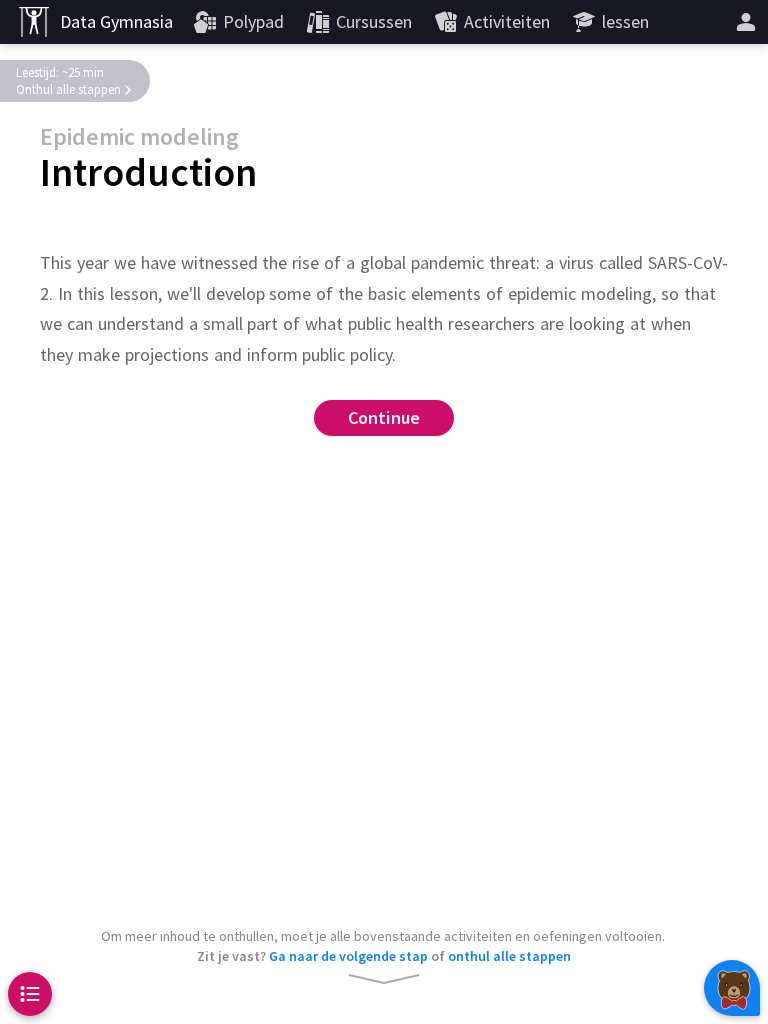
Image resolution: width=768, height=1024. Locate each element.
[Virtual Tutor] (732, 988)
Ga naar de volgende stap (348, 956)
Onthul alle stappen (68, 89)
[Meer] (746, 22)
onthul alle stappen (509, 956)
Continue (384, 418)
